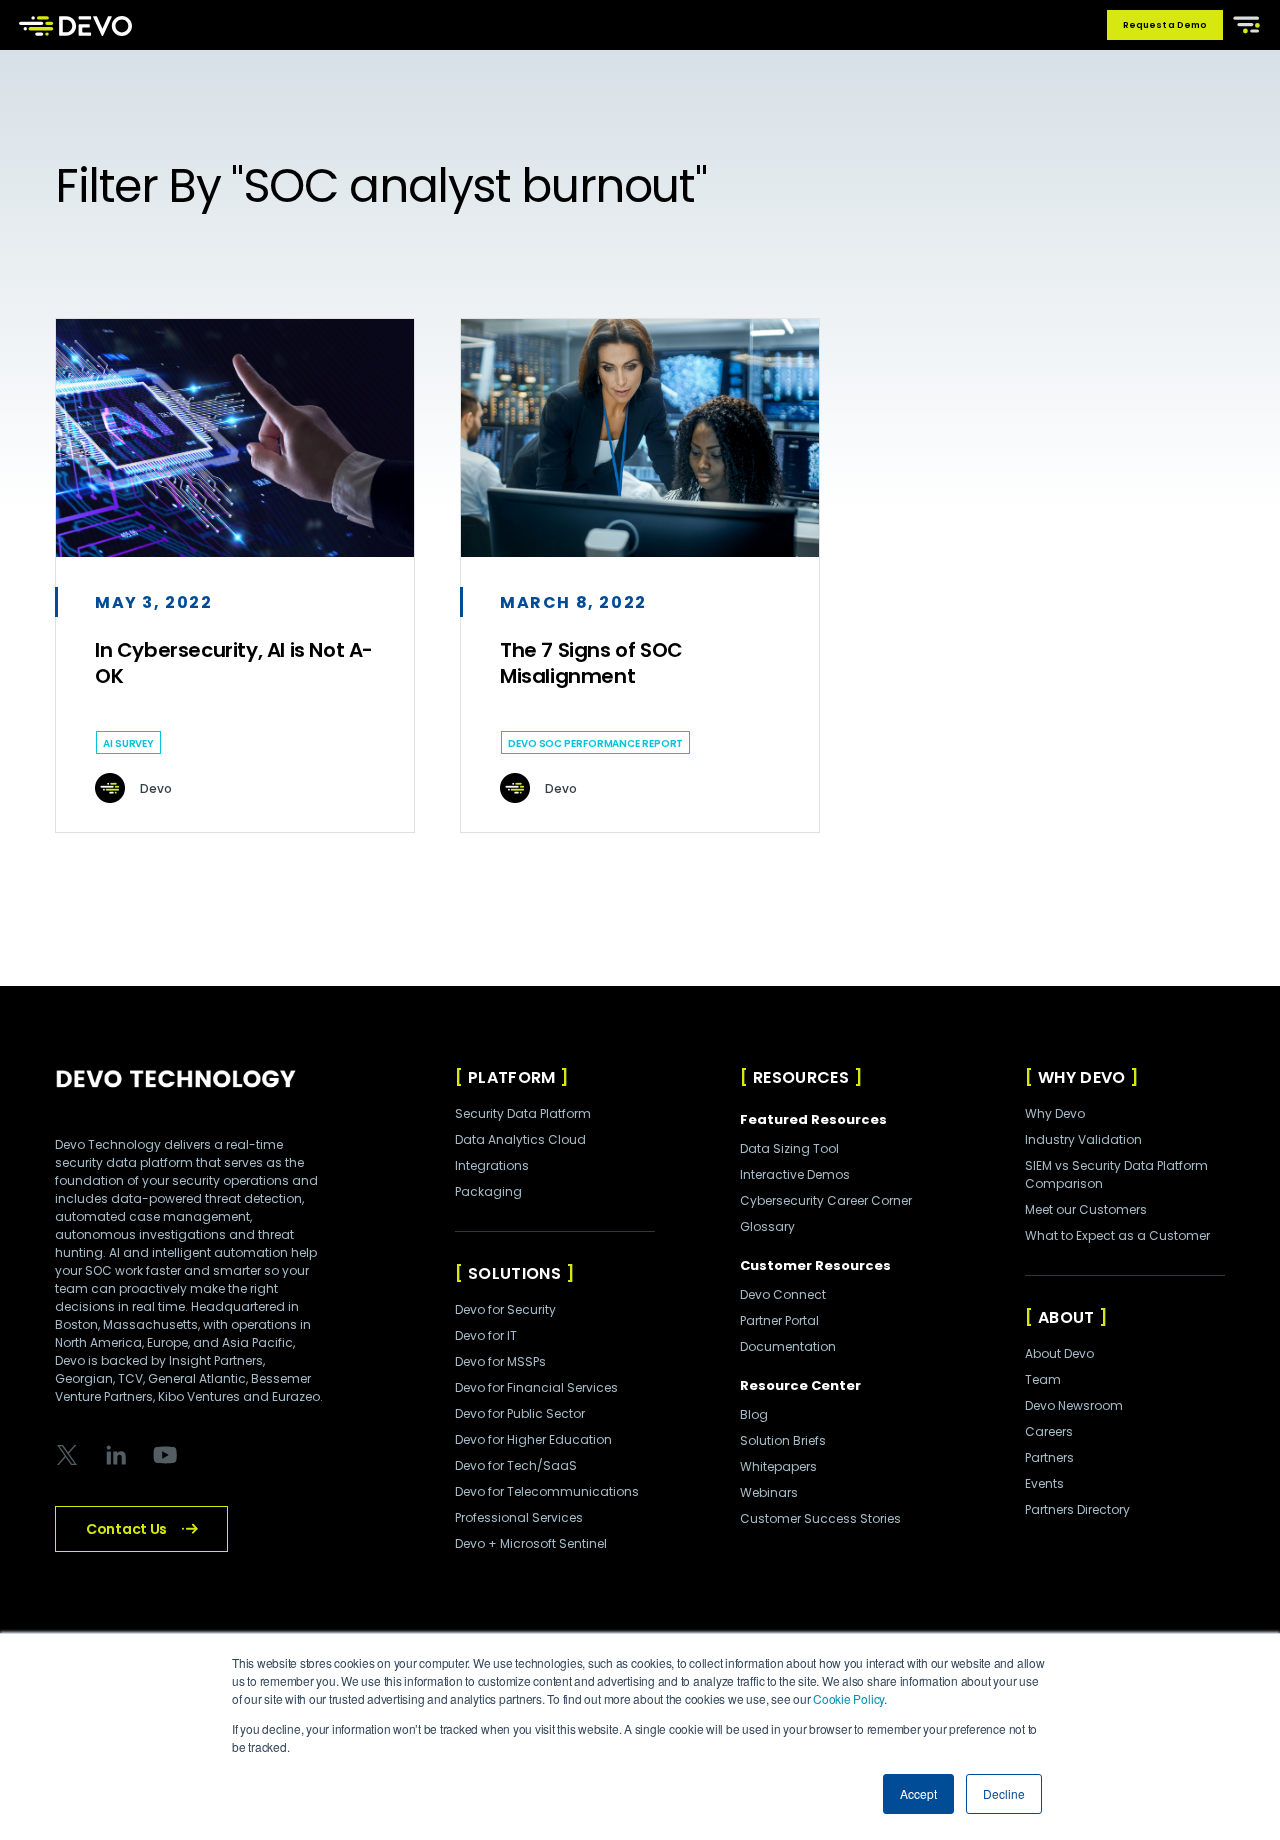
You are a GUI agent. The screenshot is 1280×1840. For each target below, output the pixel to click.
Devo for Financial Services (536, 1387)
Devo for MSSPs (500, 1361)
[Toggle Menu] (1243, 23)
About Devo (1059, 1353)
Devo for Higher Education (533, 1439)
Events (1044, 1483)
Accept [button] (918, 1793)
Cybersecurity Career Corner (826, 1200)
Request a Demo (1165, 25)
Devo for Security (505, 1309)
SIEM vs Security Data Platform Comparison (1116, 1174)
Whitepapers (778, 1466)
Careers (1049, 1431)
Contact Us (126, 1529)
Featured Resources (813, 1119)
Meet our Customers (1086, 1209)
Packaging (488, 1191)
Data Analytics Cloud (520, 1139)
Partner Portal (779, 1320)
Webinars (769, 1492)
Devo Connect (783, 1294)
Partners (1049, 1457)
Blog (754, 1414)
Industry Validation (1083, 1139)
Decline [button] (1004, 1793)
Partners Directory (1077, 1509)
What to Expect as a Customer (1117, 1235)
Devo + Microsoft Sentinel (531, 1543)
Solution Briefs (783, 1440)
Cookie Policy (848, 1698)
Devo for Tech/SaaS (516, 1465)
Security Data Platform (523, 1113)
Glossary (767, 1226)
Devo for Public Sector (520, 1413)
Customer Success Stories (820, 1518)
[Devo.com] (75, 25)
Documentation (788, 1346)
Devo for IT (486, 1335)
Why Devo (1055, 1113)
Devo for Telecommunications (547, 1491)
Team (1043, 1379)
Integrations (492, 1165)
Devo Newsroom (1074, 1405)
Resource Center (800, 1385)
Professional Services (519, 1517)
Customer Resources (815, 1265)
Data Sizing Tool (789, 1148)
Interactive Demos (795, 1174)
